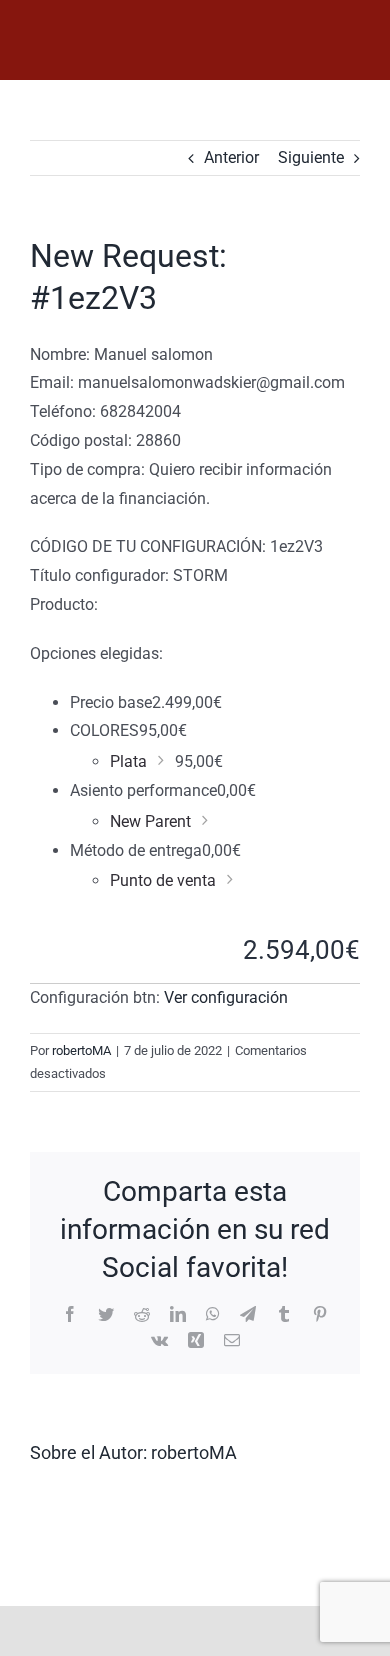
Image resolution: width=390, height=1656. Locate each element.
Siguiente (311, 157)
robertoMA (81, 1050)
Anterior (231, 157)
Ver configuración (226, 997)
